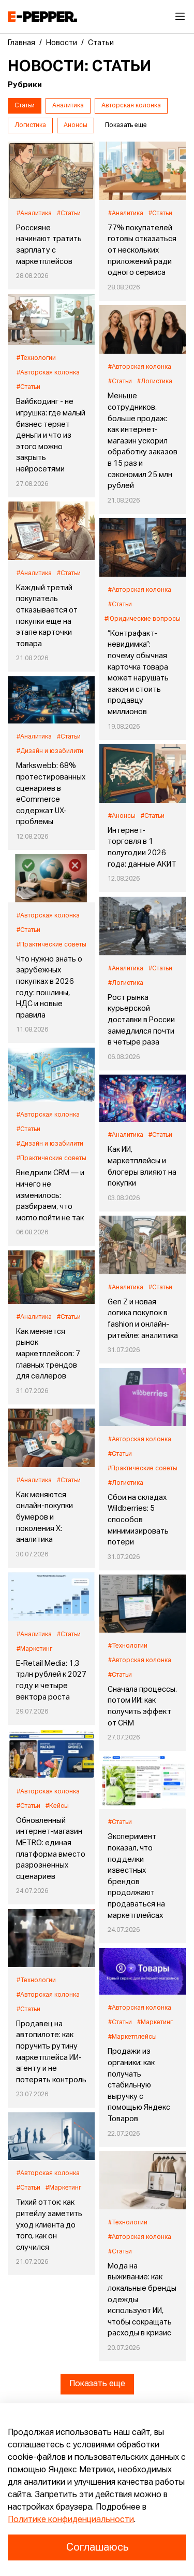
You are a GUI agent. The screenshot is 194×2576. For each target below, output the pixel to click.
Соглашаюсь (97, 2547)
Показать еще (97, 2384)
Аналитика (68, 106)
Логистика (30, 126)
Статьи (25, 106)
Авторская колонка (131, 106)
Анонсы (76, 126)
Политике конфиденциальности (71, 2520)
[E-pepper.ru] (42, 17)
